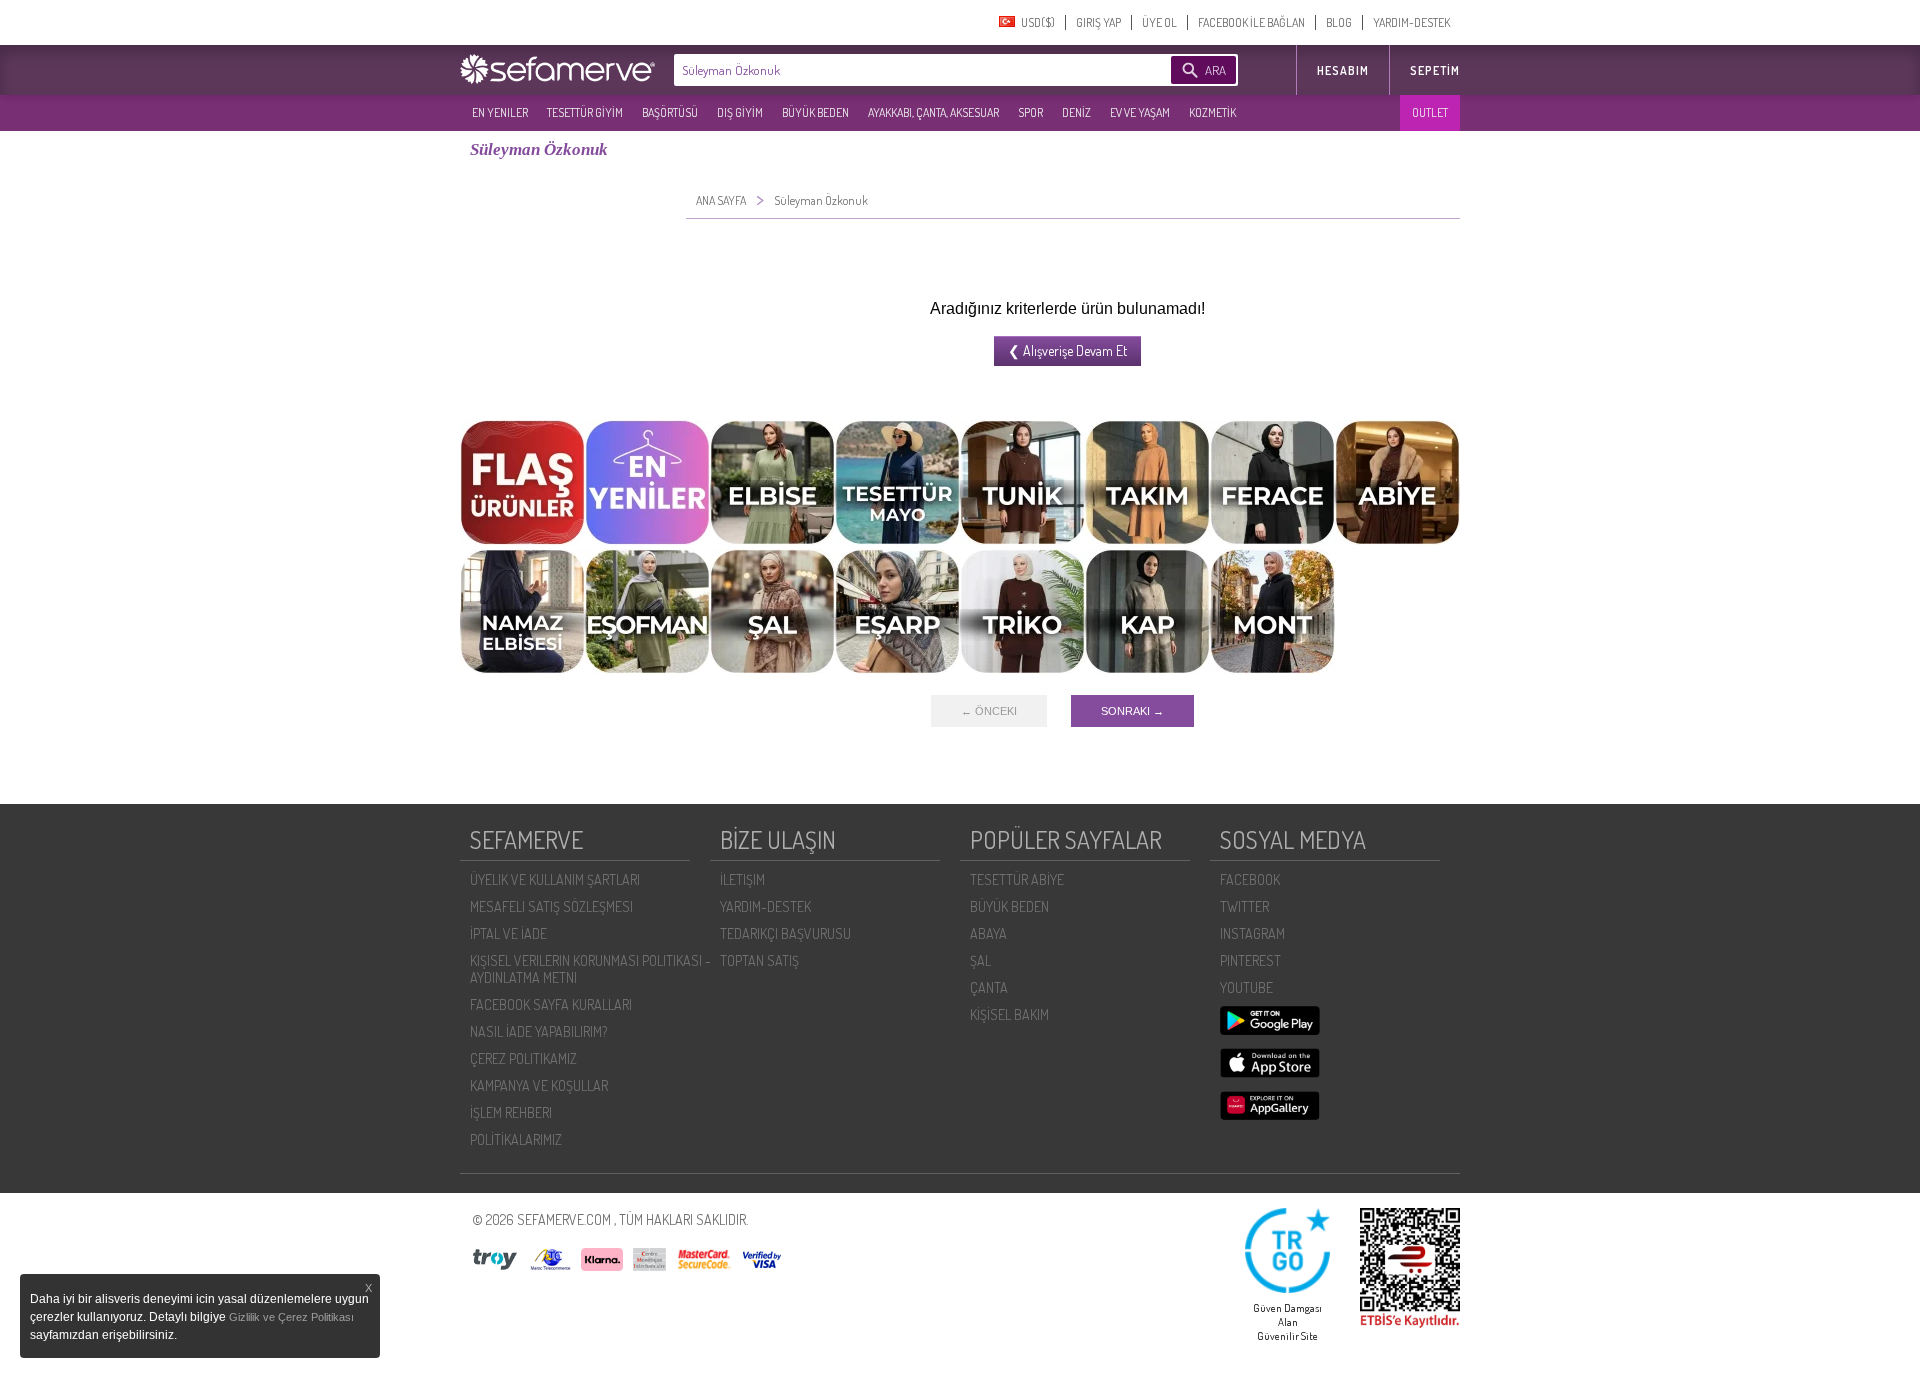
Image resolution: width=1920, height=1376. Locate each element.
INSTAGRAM (1252, 933)
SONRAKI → (1132, 711)
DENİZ (1076, 112)
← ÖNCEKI (989, 711)
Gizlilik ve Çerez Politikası (291, 1317)
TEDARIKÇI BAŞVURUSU (785, 933)
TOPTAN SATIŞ (759, 960)
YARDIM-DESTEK (1411, 22)
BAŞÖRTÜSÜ (670, 112)
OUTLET (1430, 112)
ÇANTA (989, 987)
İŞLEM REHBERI (511, 1112)
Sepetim (1435, 70)
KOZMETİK (1212, 112)
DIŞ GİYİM (740, 112)
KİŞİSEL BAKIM (1009, 1014)
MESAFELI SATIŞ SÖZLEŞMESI (551, 906)
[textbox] (892, 70)
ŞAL (980, 960)
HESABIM (1343, 70)
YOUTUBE (1246, 987)
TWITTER (1244, 906)
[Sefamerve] (562, 69)
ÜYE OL (1159, 22)
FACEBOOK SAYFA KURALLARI (551, 1004)
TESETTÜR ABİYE (1017, 879)
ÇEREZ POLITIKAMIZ (523, 1058)
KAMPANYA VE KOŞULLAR (539, 1085)
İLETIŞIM (742, 879)
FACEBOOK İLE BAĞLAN (1251, 22)
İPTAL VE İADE (508, 933)
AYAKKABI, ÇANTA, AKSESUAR (933, 112)
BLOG (1339, 22)
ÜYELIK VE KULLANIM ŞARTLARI (555, 879)
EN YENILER (500, 112)
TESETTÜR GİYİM (585, 112)
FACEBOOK (1250, 879)
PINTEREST (1250, 960)
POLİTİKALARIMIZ (516, 1139)
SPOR (1030, 112)
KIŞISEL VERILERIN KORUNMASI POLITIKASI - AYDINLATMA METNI (590, 969)
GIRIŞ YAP (1098, 22)
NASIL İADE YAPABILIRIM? (538, 1031)
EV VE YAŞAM (1140, 112)
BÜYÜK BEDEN (815, 112)
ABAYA (988, 933)
